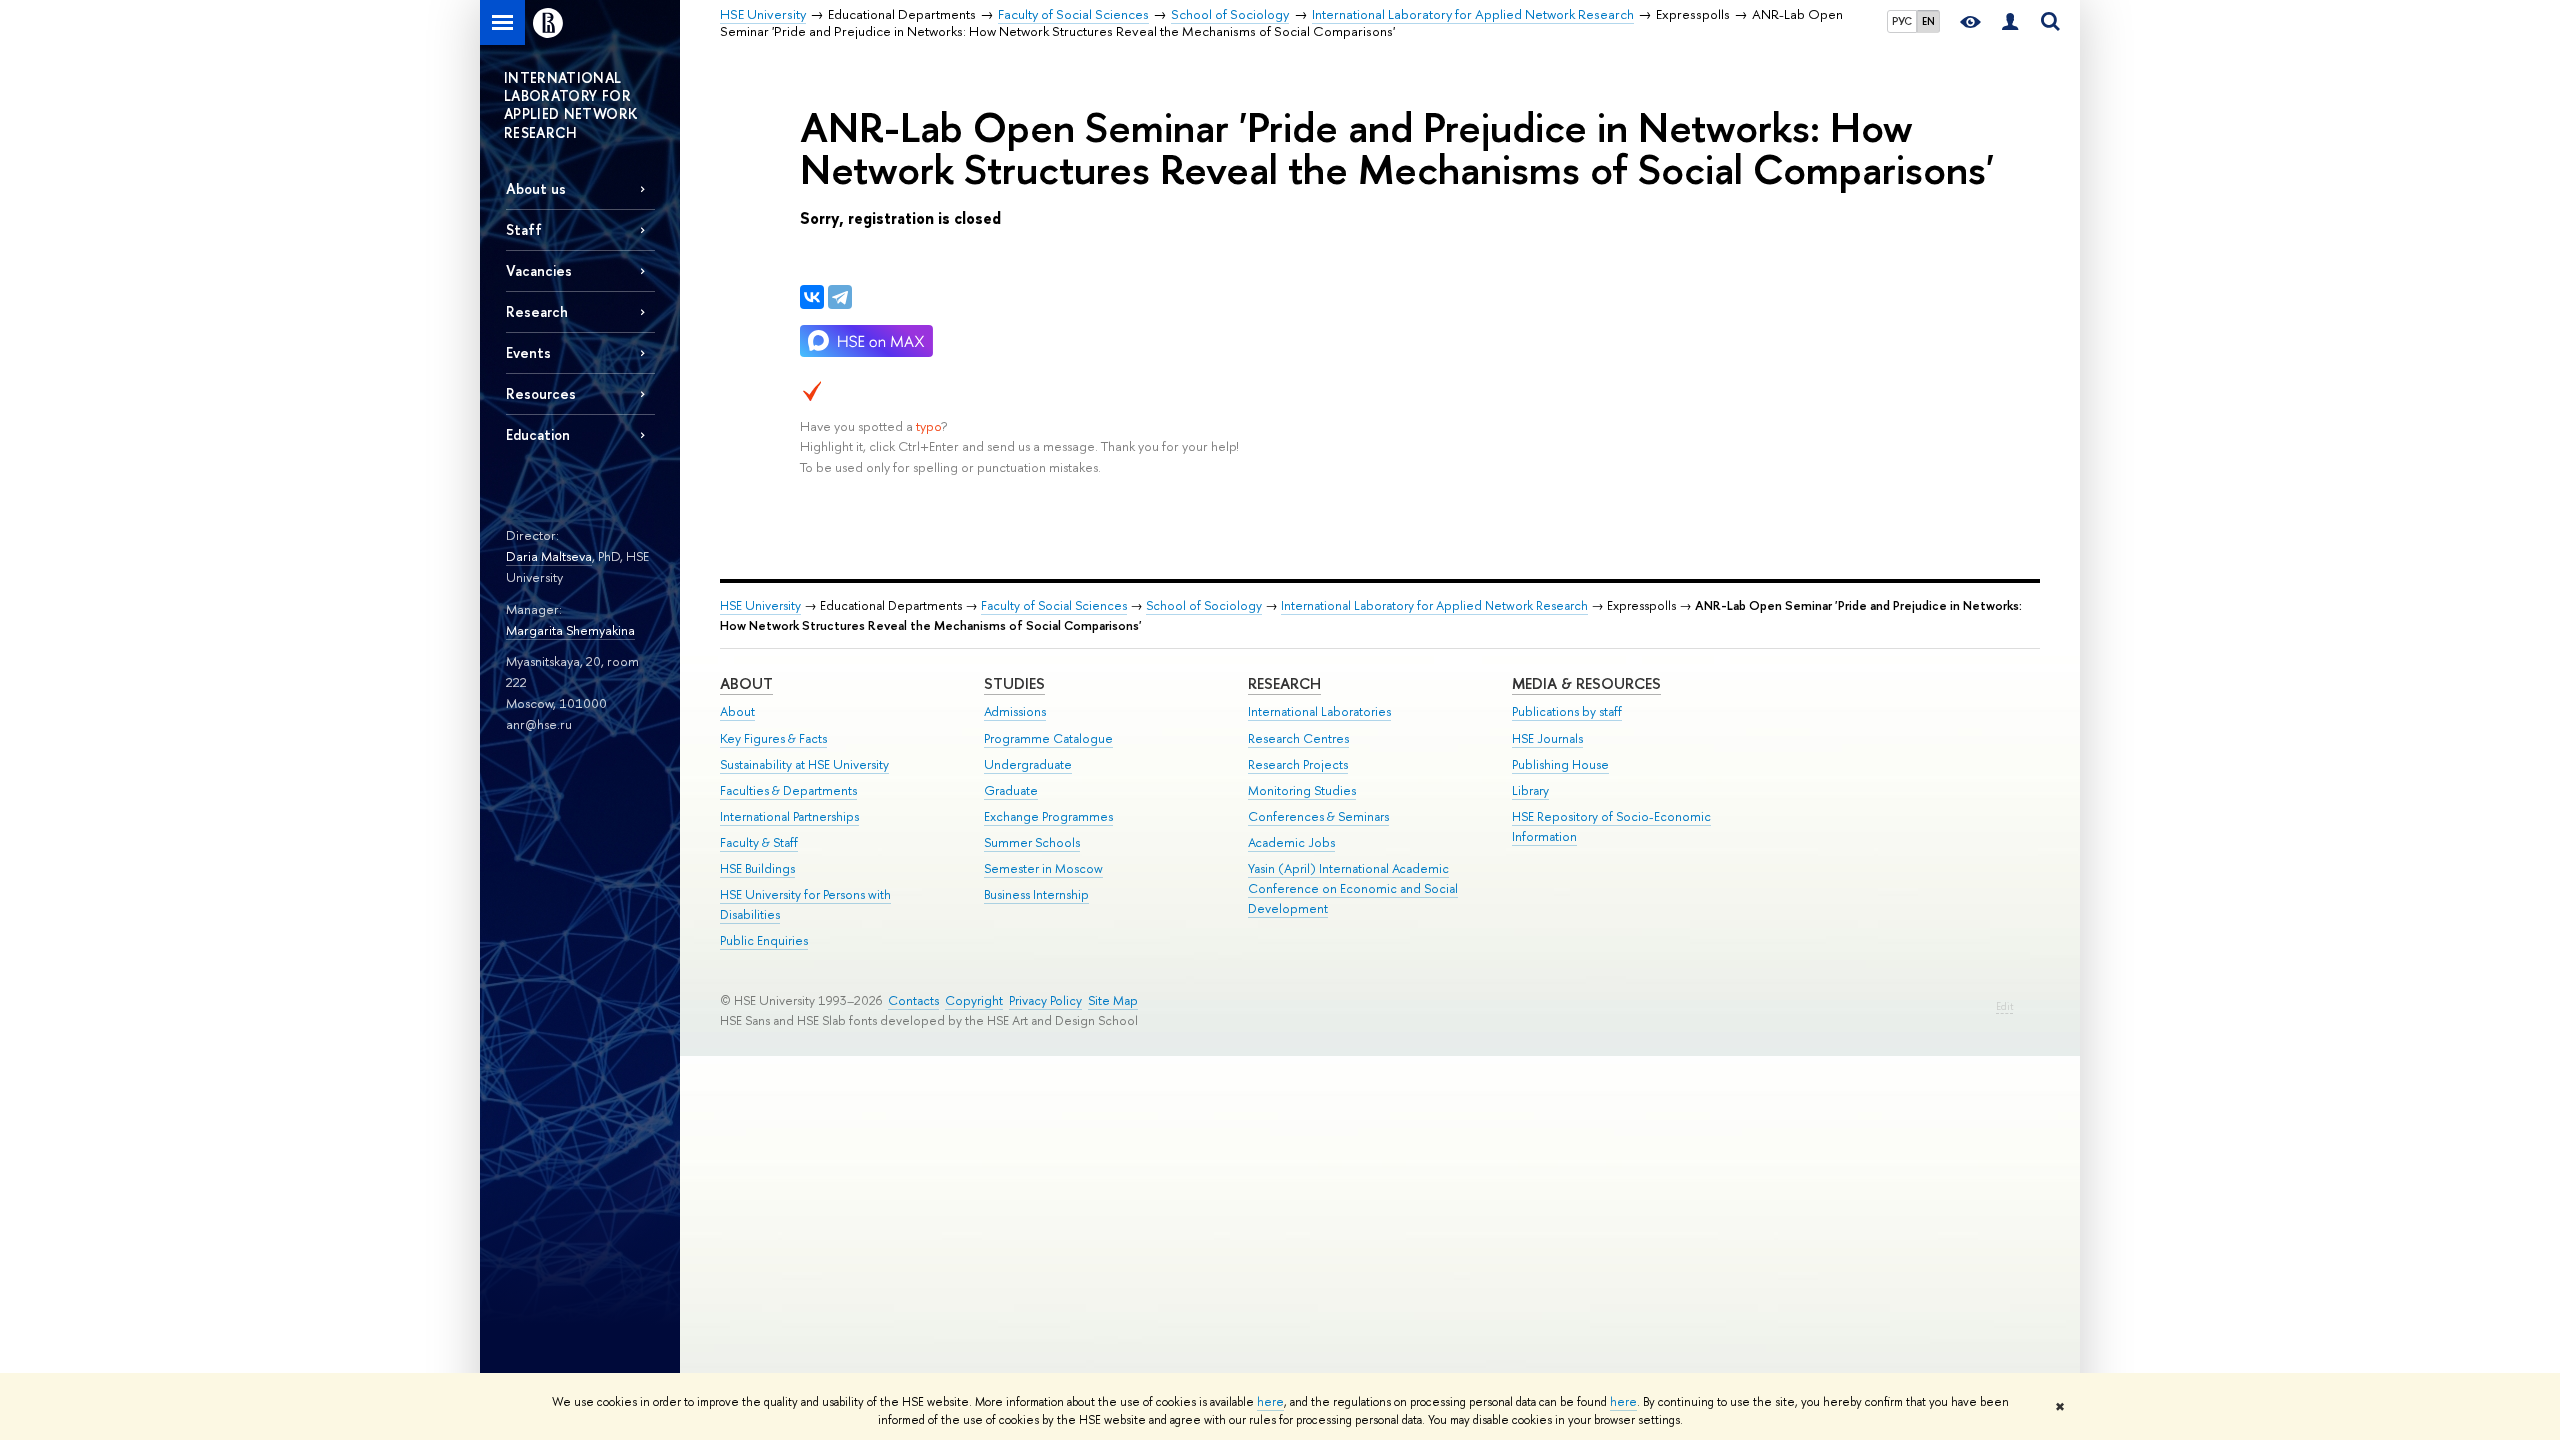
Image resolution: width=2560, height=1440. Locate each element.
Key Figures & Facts (773, 738)
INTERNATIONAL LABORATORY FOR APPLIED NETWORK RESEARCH (571, 105)
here (1270, 1402)
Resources (541, 393)
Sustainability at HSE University (804, 764)
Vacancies (539, 270)
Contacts (913, 1000)
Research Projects (1298, 764)
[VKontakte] (812, 297)
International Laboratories (1319, 711)
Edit (2004, 1006)
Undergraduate (1028, 764)
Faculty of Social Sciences (1054, 605)
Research (1284, 683)
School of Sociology (1204, 605)
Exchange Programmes (1048, 816)
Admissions (1015, 711)
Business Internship (1036, 894)
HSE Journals (1547, 738)
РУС (1902, 21)
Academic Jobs (1291, 842)
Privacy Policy (1045, 1000)
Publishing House (1560, 764)
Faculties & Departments (788, 790)
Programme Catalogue (1048, 738)
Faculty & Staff (759, 842)
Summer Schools (1032, 842)
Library (1530, 790)
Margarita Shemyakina (570, 630)
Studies (1014, 683)
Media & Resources (1586, 683)
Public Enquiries (764, 940)
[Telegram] (840, 297)
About (746, 683)
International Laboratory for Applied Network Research (1434, 605)
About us (536, 188)
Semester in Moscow (1043, 868)
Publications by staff (1567, 711)
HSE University (760, 605)
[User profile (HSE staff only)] (2010, 22)
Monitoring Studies (1302, 790)
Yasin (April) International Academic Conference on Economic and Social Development (1353, 888)
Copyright (974, 1000)
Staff (524, 229)
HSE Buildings (757, 868)
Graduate (1011, 790)
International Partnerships (789, 816)
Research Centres (1298, 738)
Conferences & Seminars (1318, 816)
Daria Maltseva (549, 556)
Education (538, 434)
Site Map (1113, 1000)
